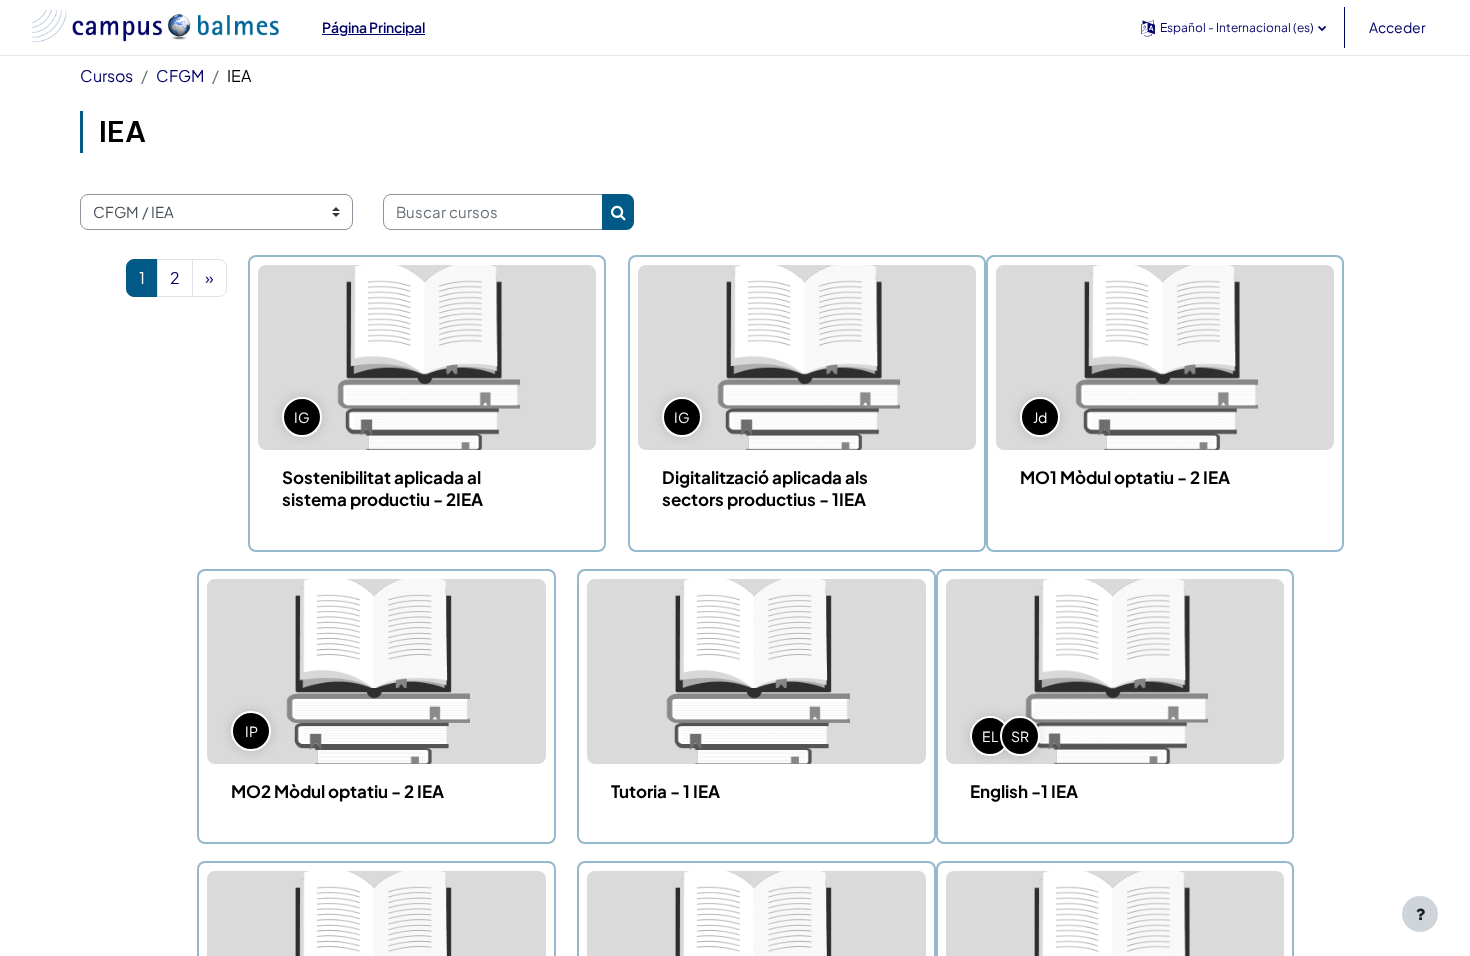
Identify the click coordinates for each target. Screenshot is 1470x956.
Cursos (106, 75)
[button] (1233, 27)
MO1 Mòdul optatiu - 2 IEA (1125, 477)
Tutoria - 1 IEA (665, 791)
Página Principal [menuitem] (373, 27)
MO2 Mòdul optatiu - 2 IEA (337, 791)
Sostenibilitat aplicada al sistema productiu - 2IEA (382, 488)
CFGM (180, 75)
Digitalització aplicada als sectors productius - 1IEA (765, 488)
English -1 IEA (1024, 791)
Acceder (1397, 27)
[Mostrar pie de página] (1420, 914)
